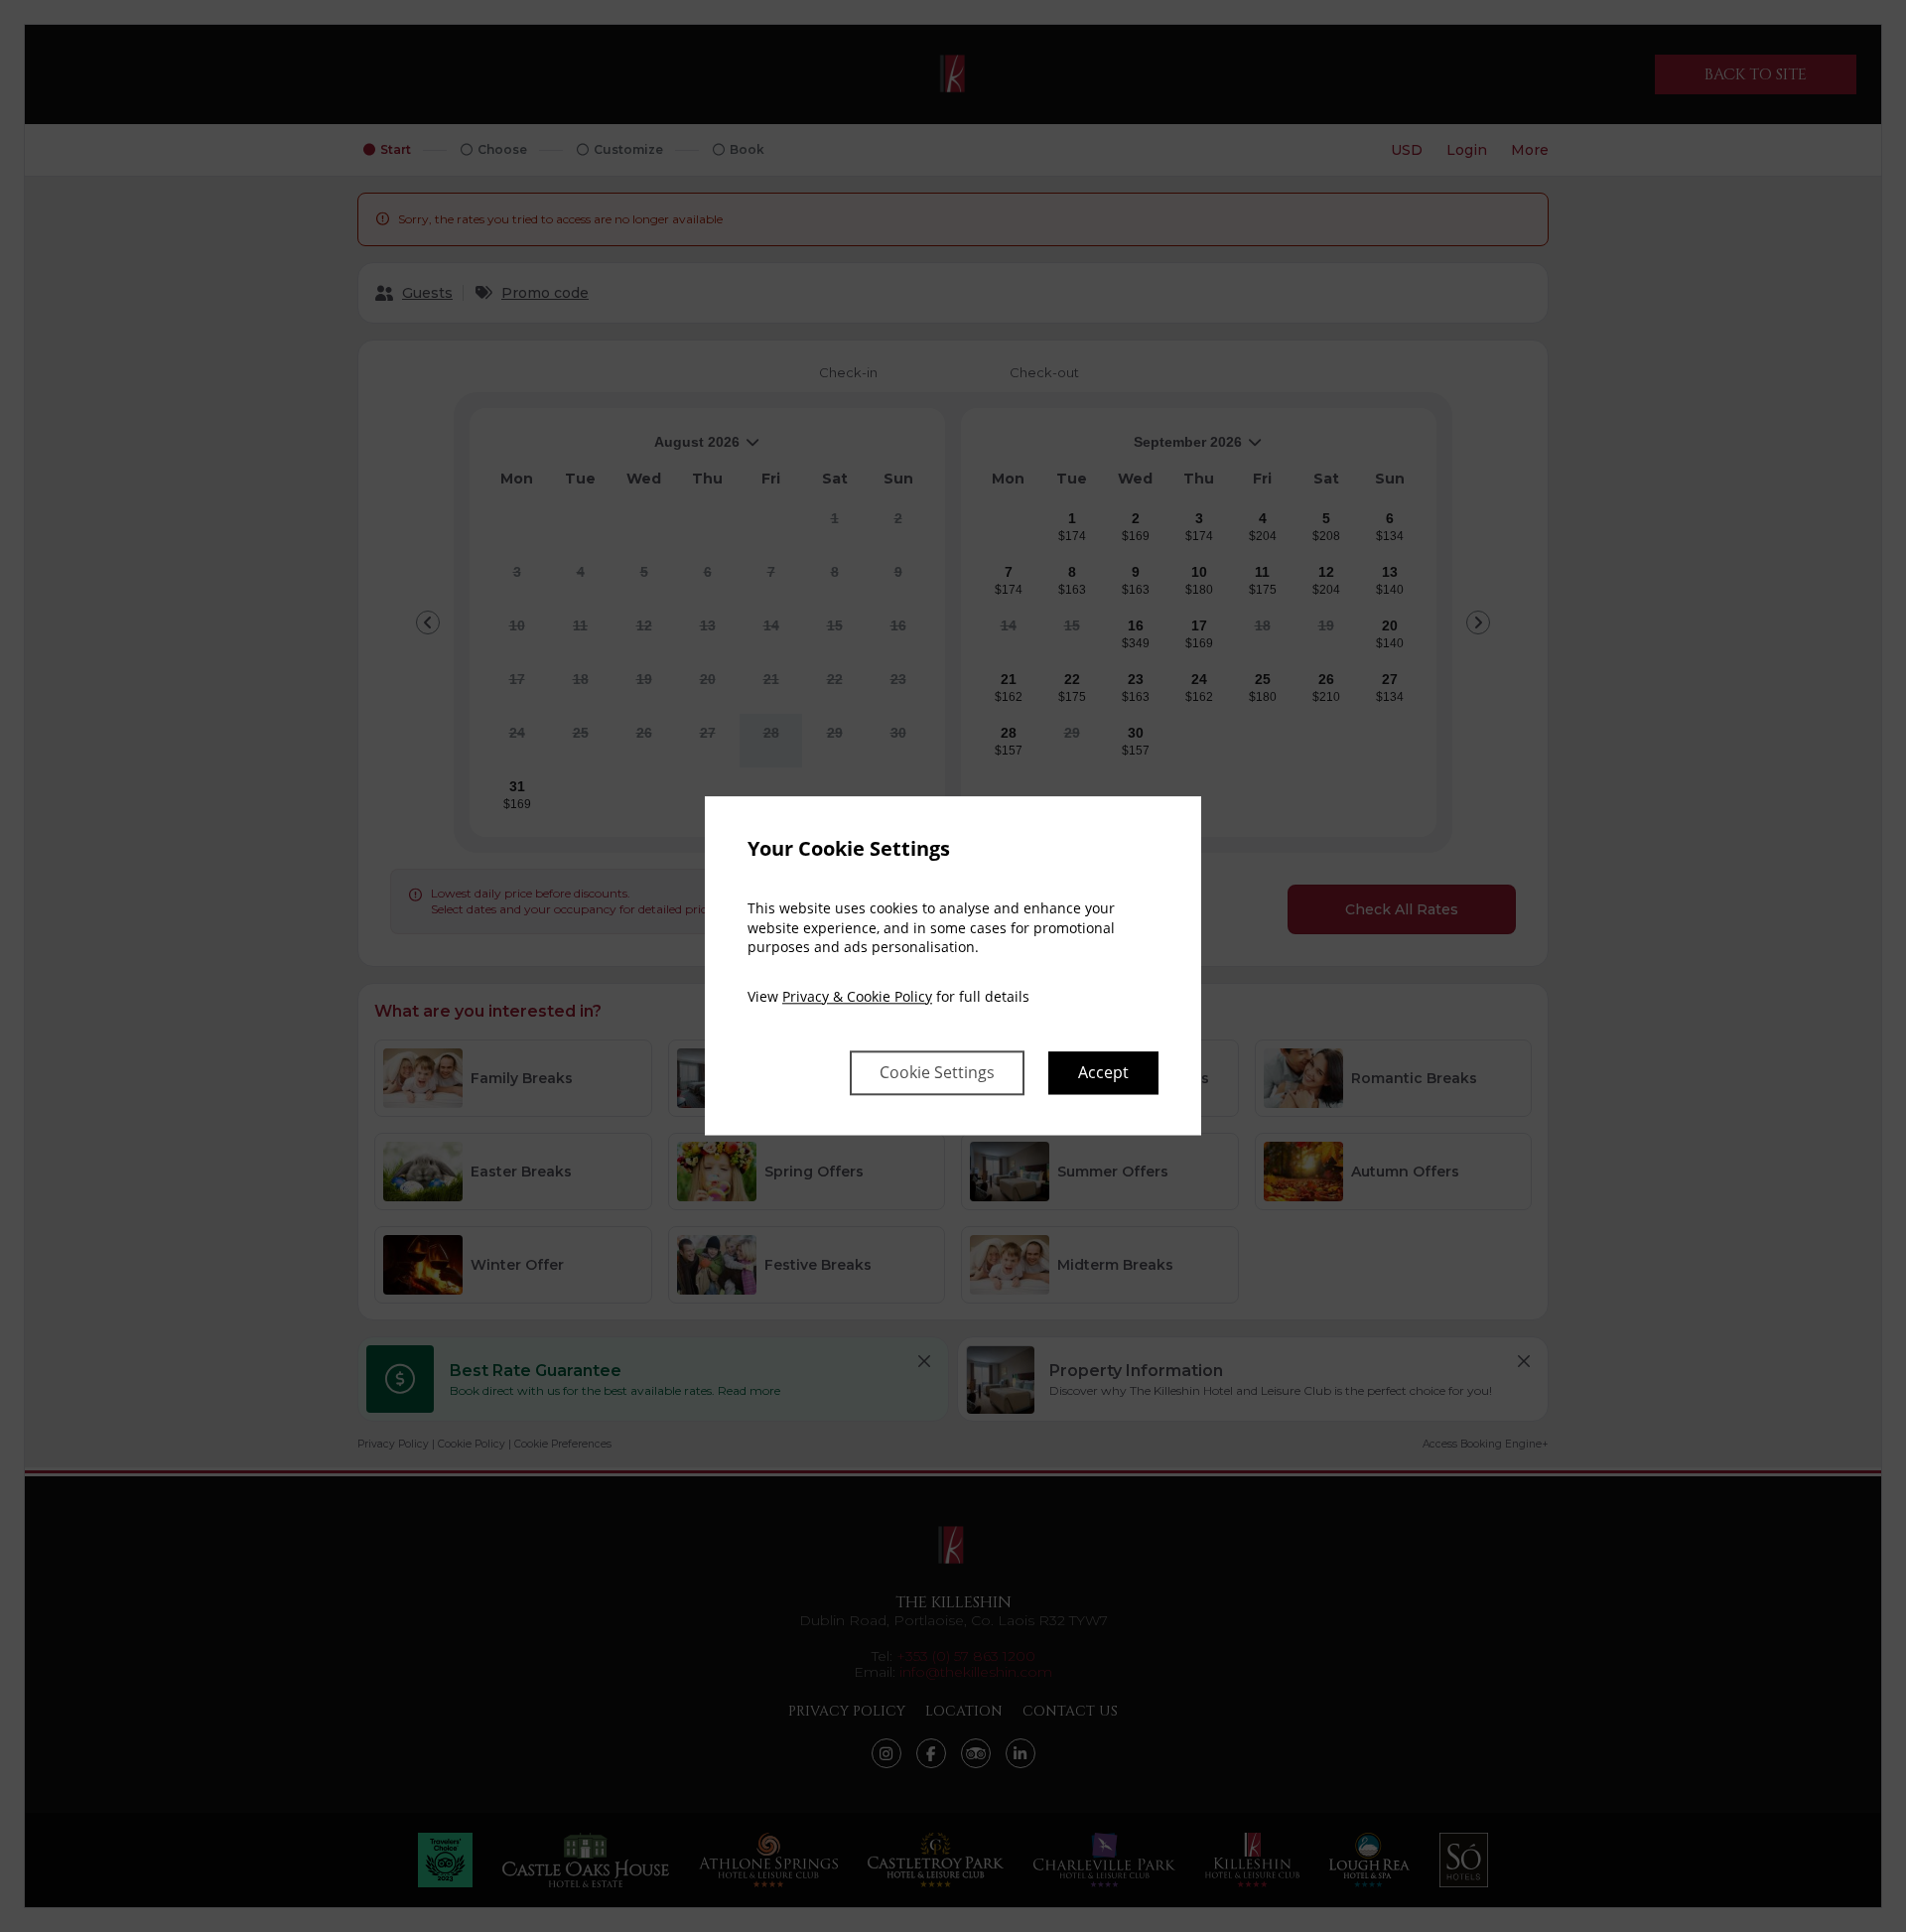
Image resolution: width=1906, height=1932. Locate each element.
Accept (1103, 1073)
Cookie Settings (937, 1073)
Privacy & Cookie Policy (857, 996)
